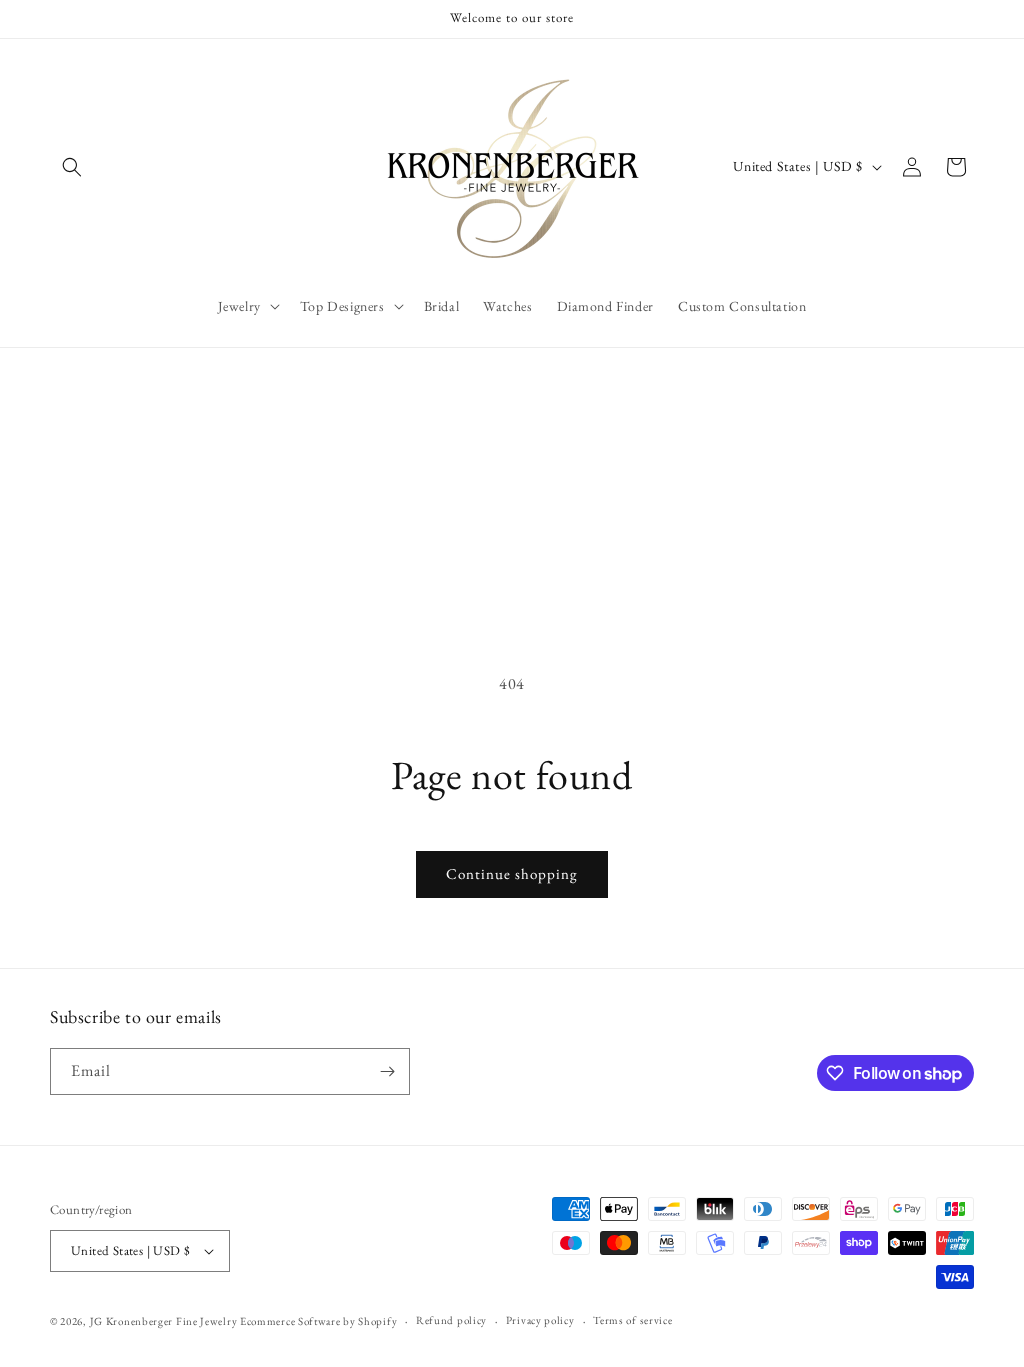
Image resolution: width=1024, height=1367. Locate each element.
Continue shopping (512, 873)
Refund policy (451, 1320)
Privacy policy (540, 1320)
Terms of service (632, 1320)
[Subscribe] (387, 1071)
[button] (72, 167)
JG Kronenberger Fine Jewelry (164, 1321)
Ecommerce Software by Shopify (318, 1321)
